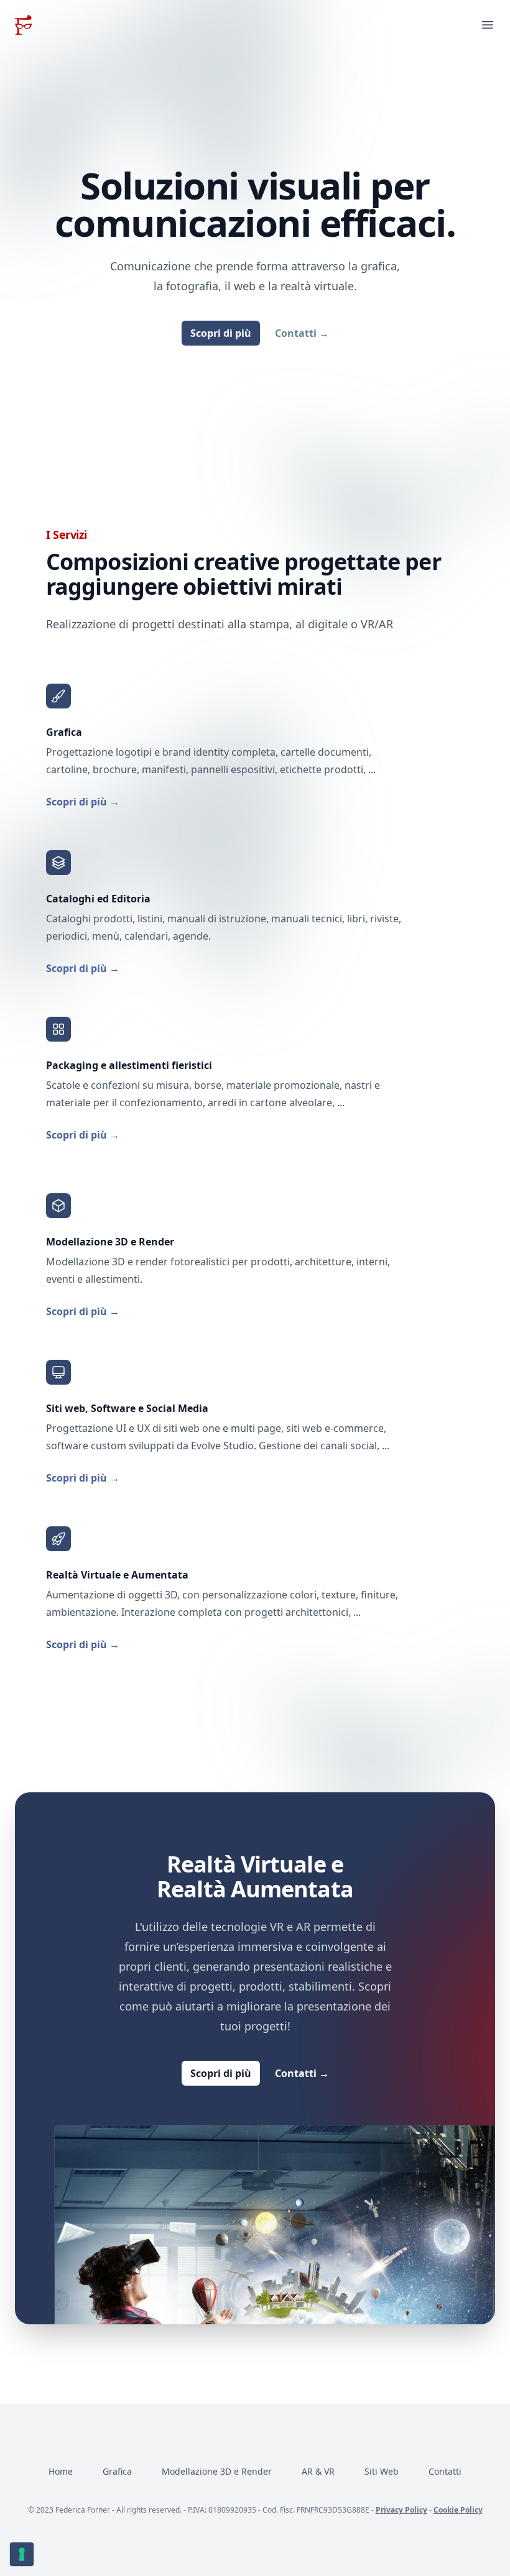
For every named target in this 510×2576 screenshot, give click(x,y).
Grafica (117, 2471)
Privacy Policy (401, 2510)
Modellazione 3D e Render (217, 2471)
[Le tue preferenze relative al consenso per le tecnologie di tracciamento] (22, 2554)
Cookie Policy (458, 2510)
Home (61, 2471)
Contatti (302, 333)
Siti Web (382, 2471)
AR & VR (318, 2471)
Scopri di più (221, 333)
